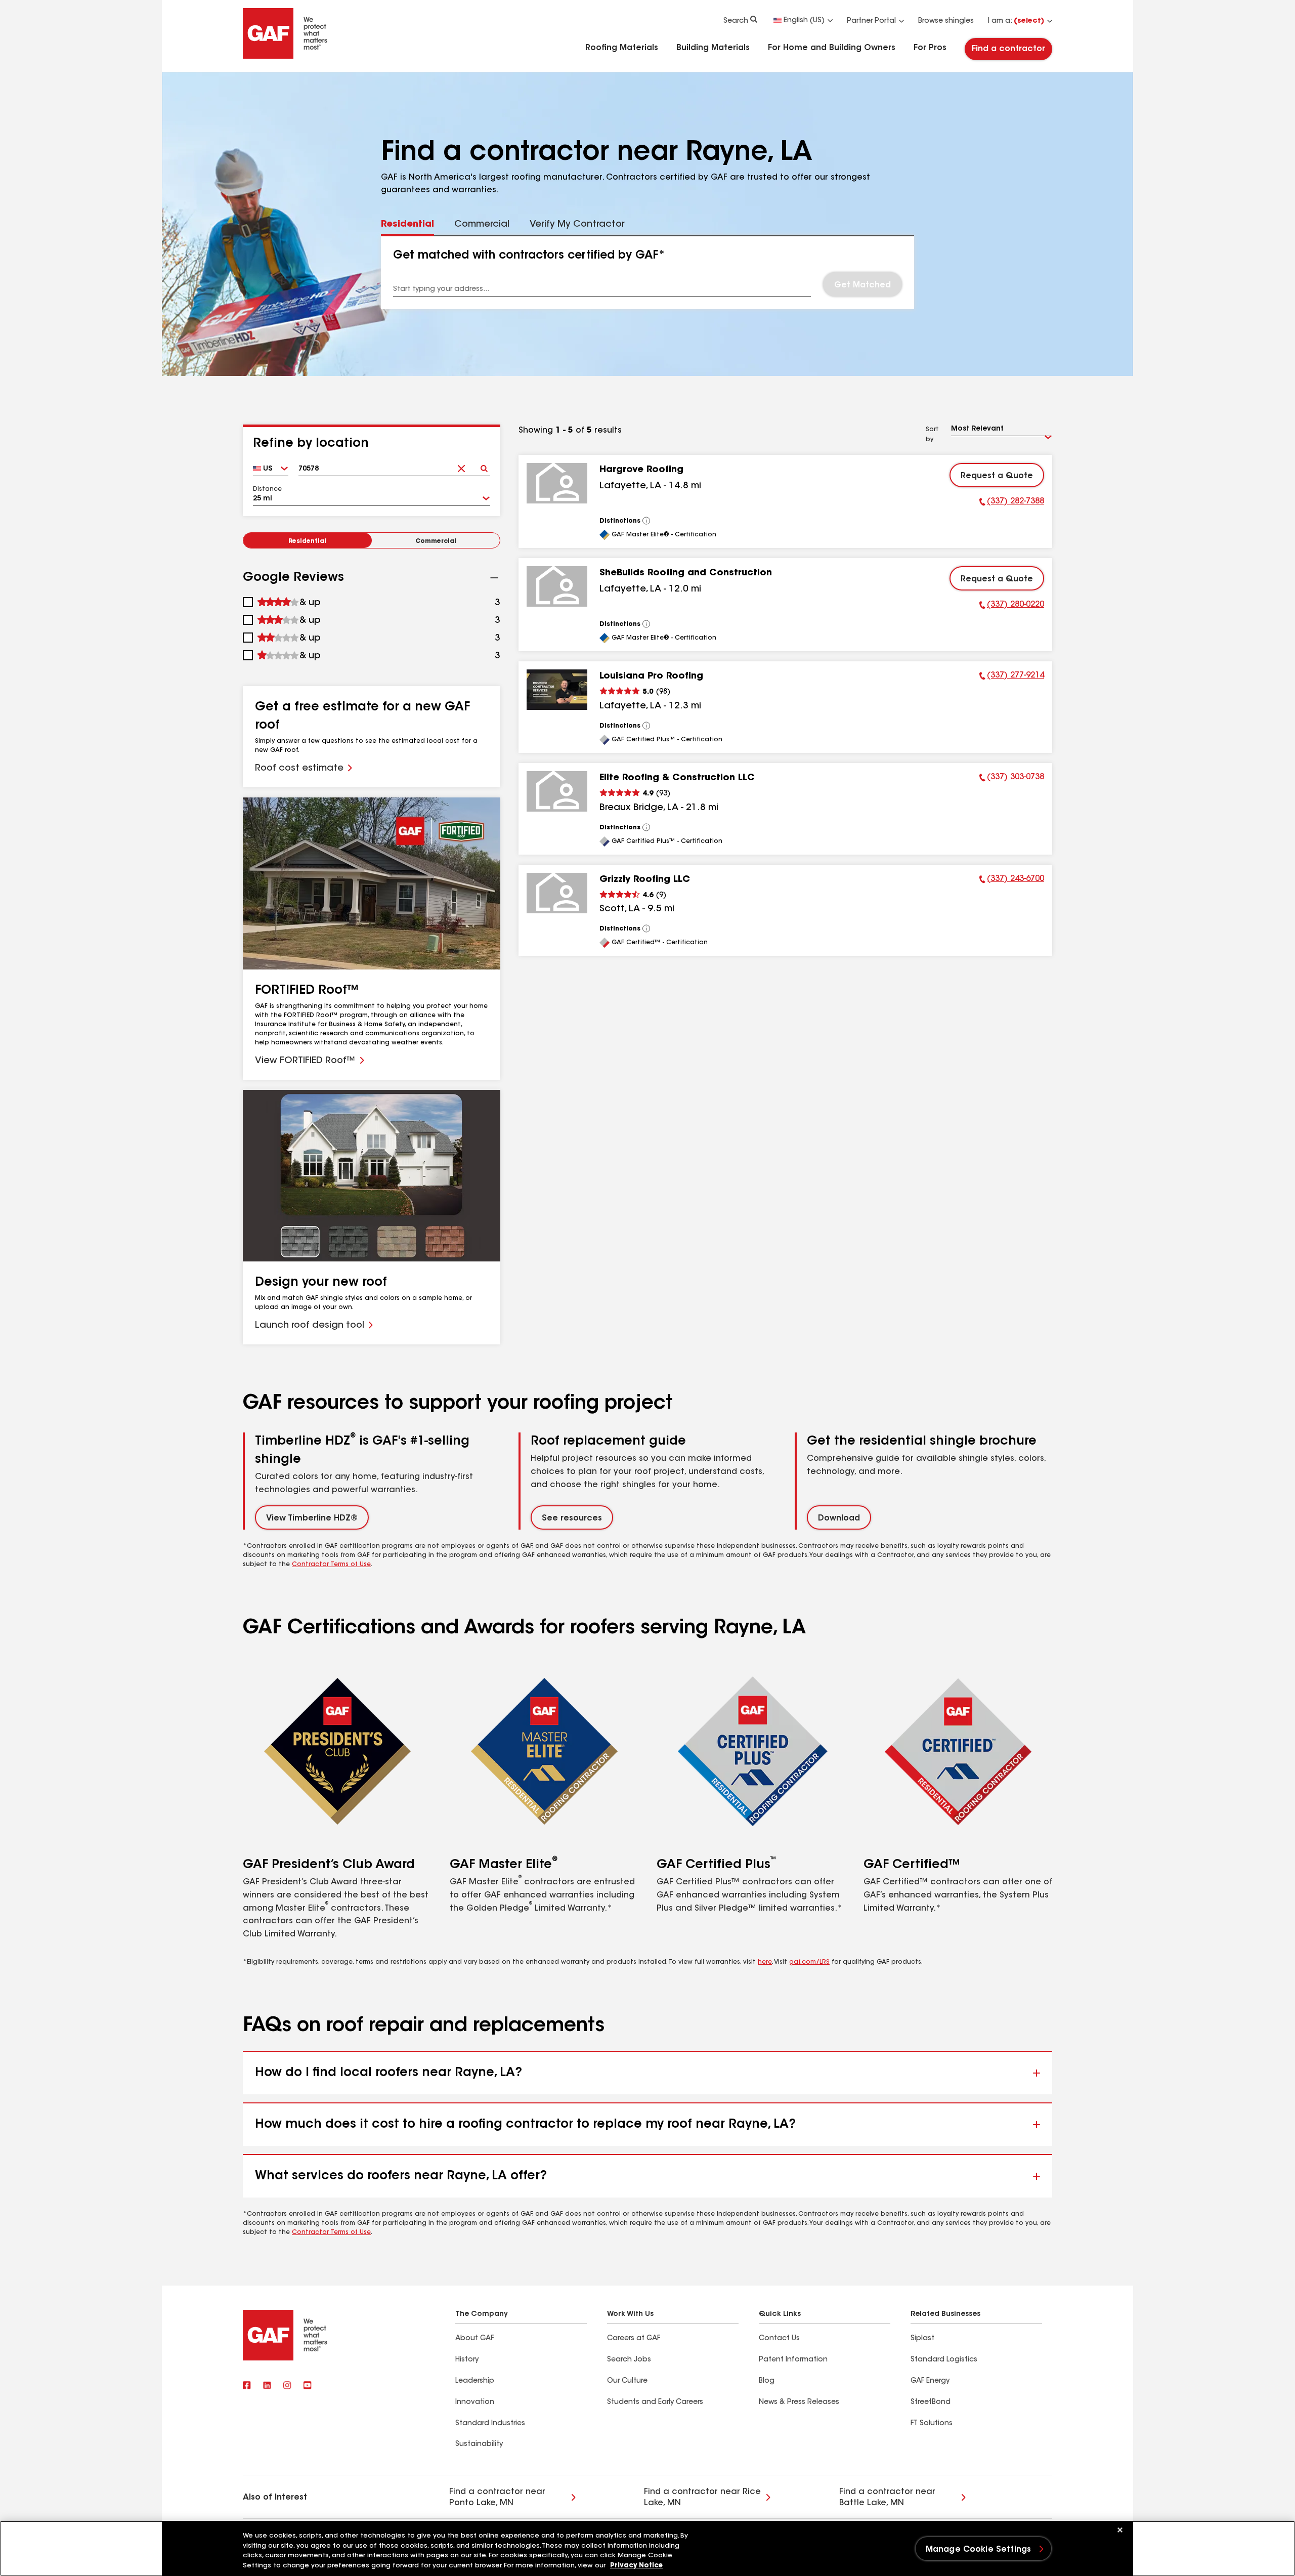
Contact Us (779, 2339)
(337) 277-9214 (1012, 677)
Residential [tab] (407, 225)
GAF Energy (930, 2381)
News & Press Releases (799, 2402)
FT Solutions (932, 2424)
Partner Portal (871, 21)
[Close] (1120, 2530)
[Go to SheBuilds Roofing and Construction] (557, 586)
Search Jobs (629, 2360)
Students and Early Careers (655, 2402)
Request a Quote (997, 476)
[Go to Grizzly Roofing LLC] (557, 893)
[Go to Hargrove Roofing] (557, 483)
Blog (767, 2381)
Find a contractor (1008, 49)
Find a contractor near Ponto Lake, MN (497, 2498)
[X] (267, 2386)
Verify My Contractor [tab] (577, 225)
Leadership (475, 2381)
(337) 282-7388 (1012, 503)
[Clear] (461, 465)
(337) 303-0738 (1012, 779)
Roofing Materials (622, 48)
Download (839, 1518)
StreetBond (931, 2402)
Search (736, 21)
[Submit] (484, 465)
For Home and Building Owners (832, 48)
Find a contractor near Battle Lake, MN (887, 2498)
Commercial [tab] (482, 225)
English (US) (804, 21)
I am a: (1016, 21)
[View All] (646, 521)
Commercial (436, 541)
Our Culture (627, 2381)
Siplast (922, 2339)
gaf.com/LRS (809, 1962)
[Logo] (285, 57)
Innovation (475, 2402)
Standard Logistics (944, 2360)
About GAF (474, 2339)
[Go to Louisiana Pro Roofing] (557, 690)
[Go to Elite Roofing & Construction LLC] (557, 791)
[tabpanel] (648, 273)
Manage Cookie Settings (979, 2550)
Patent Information (793, 2360)
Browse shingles (946, 21)
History (467, 2360)
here (765, 1962)
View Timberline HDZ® (312, 1518)
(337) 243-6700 (1012, 880)
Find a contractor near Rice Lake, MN (702, 2498)
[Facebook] (247, 2386)
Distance (267, 489)
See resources (572, 1518)
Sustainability (479, 2444)
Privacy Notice (636, 2566)
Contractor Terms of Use (331, 1565)
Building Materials (713, 48)
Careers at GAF (634, 2339)
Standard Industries (490, 2424)
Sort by (932, 435)
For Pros (930, 48)
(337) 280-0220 (1012, 606)
